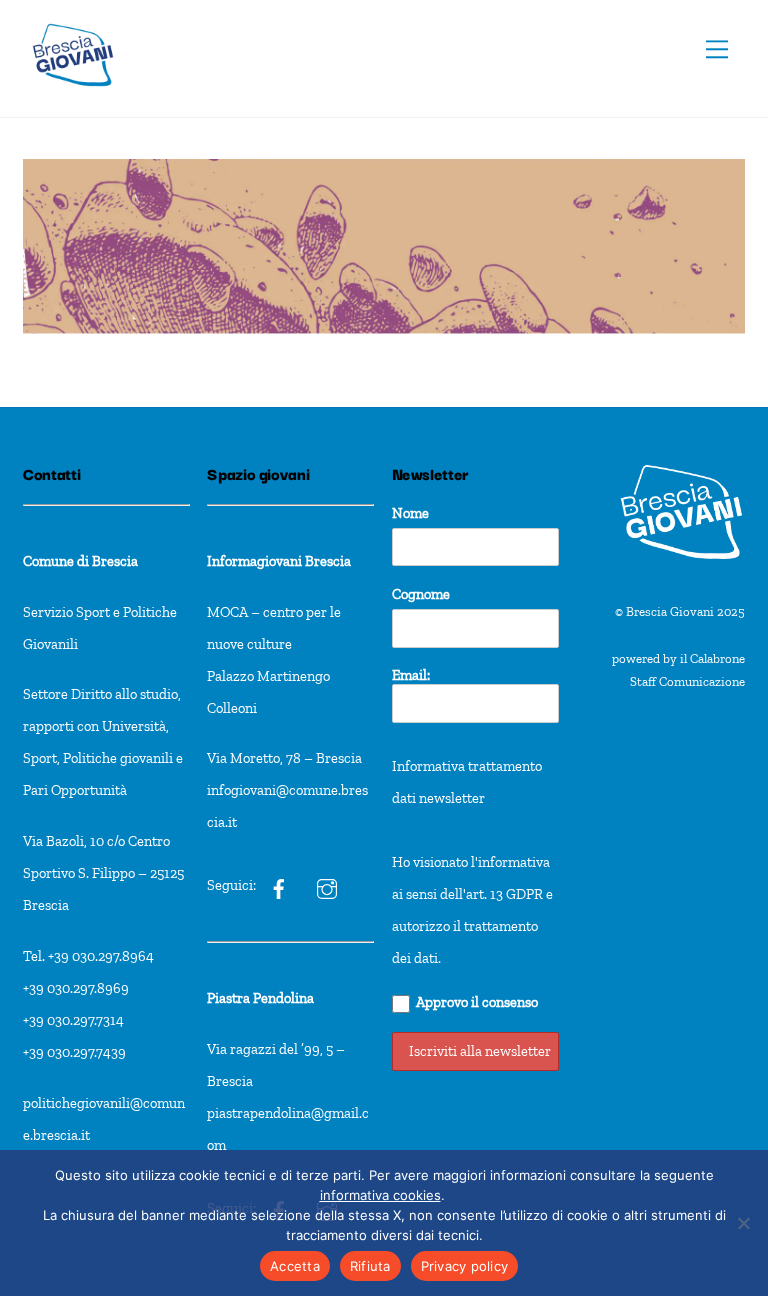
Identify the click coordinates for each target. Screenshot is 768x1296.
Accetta (295, 1266)
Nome (410, 513)
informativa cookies (380, 1195)
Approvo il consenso (477, 1002)
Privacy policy (465, 1266)
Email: (411, 675)
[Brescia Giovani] (73, 96)
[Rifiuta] (743, 1223)
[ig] (279, 885)
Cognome (421, 594)
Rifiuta (370, 1266)
